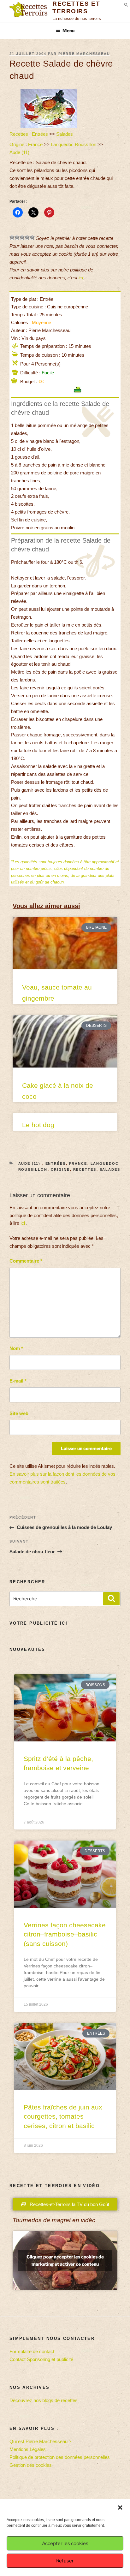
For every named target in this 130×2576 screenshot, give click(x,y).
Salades (65, 134)
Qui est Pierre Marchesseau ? (40, 2441)
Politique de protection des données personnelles (60, 2457)
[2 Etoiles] (17, 237)
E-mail (18, 1381)
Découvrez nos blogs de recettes (44, 2400)
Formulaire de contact (32, 2351)
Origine (17, 144)
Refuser (65, 2561)
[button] (120, 2508)
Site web (19, 1413)
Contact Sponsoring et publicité (41, 2359)
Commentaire (26, 1261)
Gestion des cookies (31, 2465)
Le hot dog (38, 1125)
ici (81, 278)
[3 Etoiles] (22, 237)
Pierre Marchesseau (84, 54)
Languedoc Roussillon (74, 144)
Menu (68, 30)
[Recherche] (111, 1599)
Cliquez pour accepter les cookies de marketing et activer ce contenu (65, 2260)
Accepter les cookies (65, 2543)
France (35, 144)
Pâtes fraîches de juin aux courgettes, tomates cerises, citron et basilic (63, 2116)
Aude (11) (20, 152)
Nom (16, 1348)
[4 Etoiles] (27, 237)
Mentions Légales (28, 2449)
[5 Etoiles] (32, 237)
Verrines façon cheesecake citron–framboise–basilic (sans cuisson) (65, 1934)
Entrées (40, 134)
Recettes (19, 134)
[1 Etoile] (12, 237)
